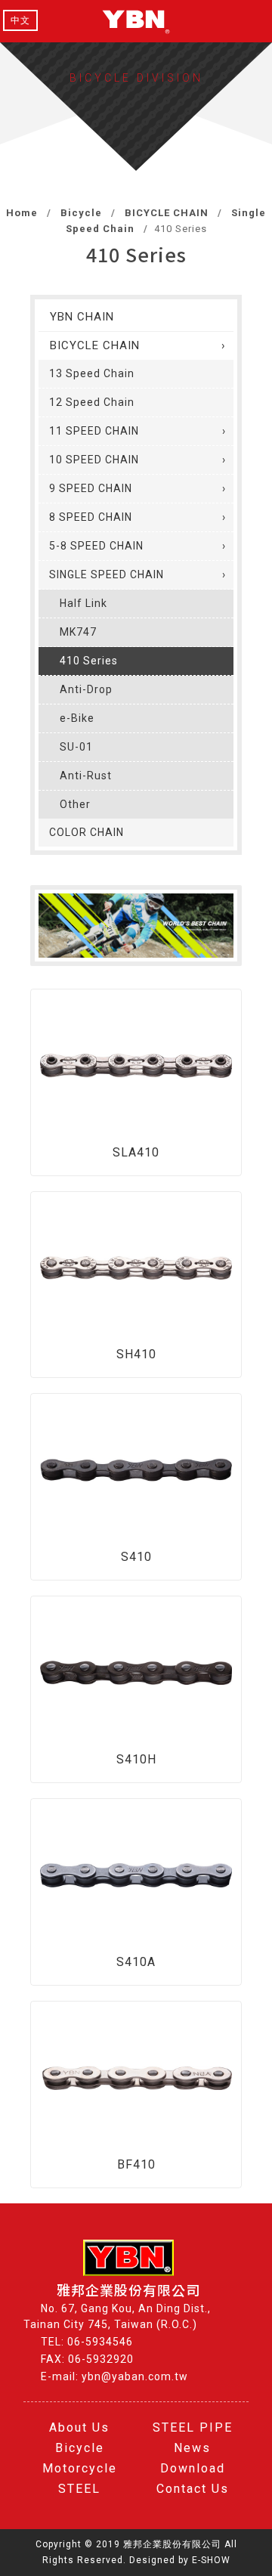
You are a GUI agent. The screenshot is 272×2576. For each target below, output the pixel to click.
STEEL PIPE (193, 2427)
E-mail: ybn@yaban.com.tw (114, 2376)
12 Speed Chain (92, 402)
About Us (79, 2427)
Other (75, 804)
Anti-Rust (86, 776)
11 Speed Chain (94, 431)
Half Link (83, 603)
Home (22, 213)
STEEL (79, 2489)
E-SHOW (211, 2560)
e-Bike (77, 718)
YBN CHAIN (82, 317)
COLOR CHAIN (87, 832)
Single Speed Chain (107, 574)
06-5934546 (100, 2342)
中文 (20, 20)
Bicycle (80, 213)
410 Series (89, 661)
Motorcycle (80, 2468)
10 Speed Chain (94, 460)
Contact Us (193, 2489)
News (192, 2448)
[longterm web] (136, 21)
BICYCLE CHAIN (165, 213)
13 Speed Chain (92, 373)
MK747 (78, 632)
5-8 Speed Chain (96, 546)
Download (193, 2468)
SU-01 (76, 747)
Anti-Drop (86, 689)
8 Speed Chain (91, 517)
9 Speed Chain (91, 488)
